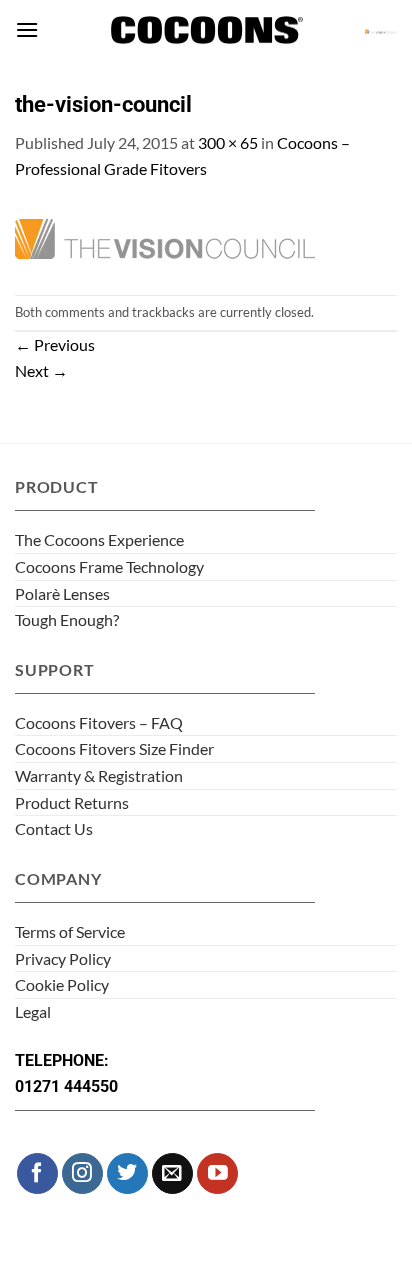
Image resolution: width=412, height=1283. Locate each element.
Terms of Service (70, 931)
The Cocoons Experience (99, 539)
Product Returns (72, 802)
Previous (55, 344)
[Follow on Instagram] (82, 1173)
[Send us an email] (172, 1173)
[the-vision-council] (165, 235)
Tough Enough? (67, 619)
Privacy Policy (63, 958)
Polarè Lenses (62, 593)
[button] (27, 29)
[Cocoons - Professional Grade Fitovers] (206, 30)
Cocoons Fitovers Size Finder (114, 748)
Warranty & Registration (99, 775)
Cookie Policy (62, 984)
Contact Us (54, 828)
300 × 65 (228, 142)
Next (41, 370)
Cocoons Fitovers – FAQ (99, 722)
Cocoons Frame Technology (109, 566)
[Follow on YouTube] (217, 1173)
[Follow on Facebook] (37, 1173)
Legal (33, 1011)
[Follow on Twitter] (127, 1173)
